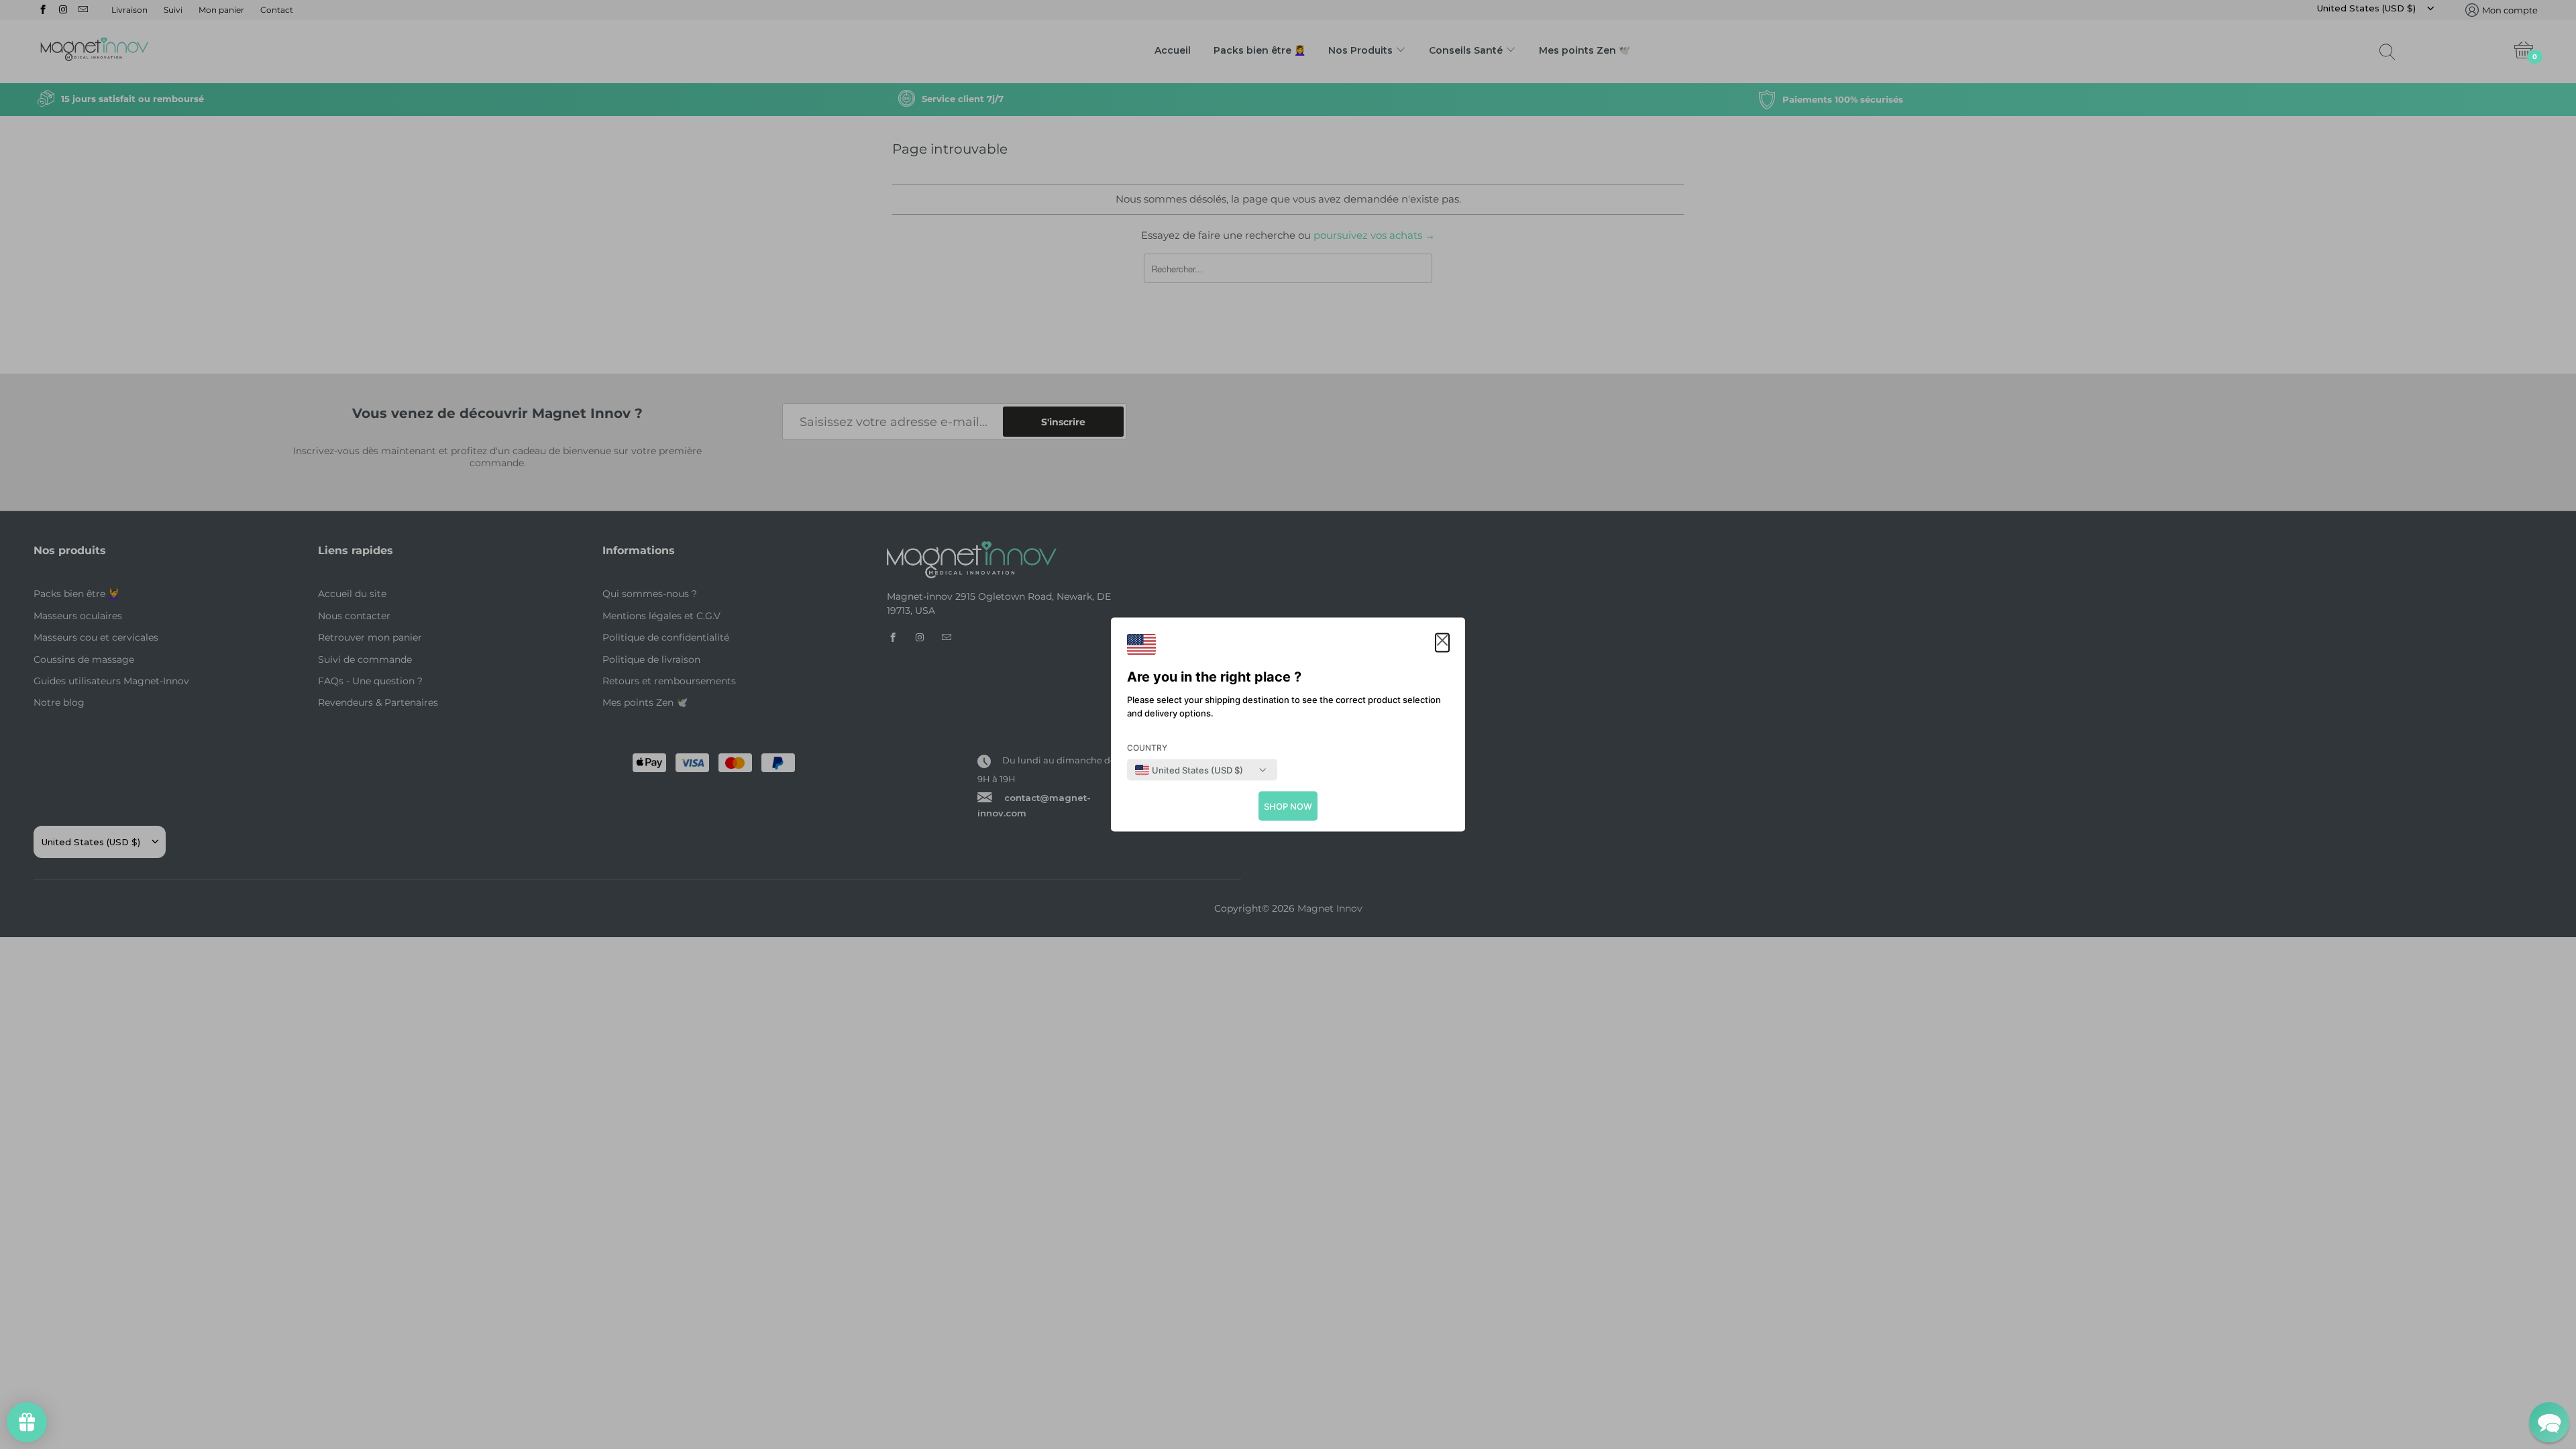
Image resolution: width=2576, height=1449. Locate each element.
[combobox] (1189, 770)
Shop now (1288, 806)
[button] (1442, 643)
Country (1147, 748)
